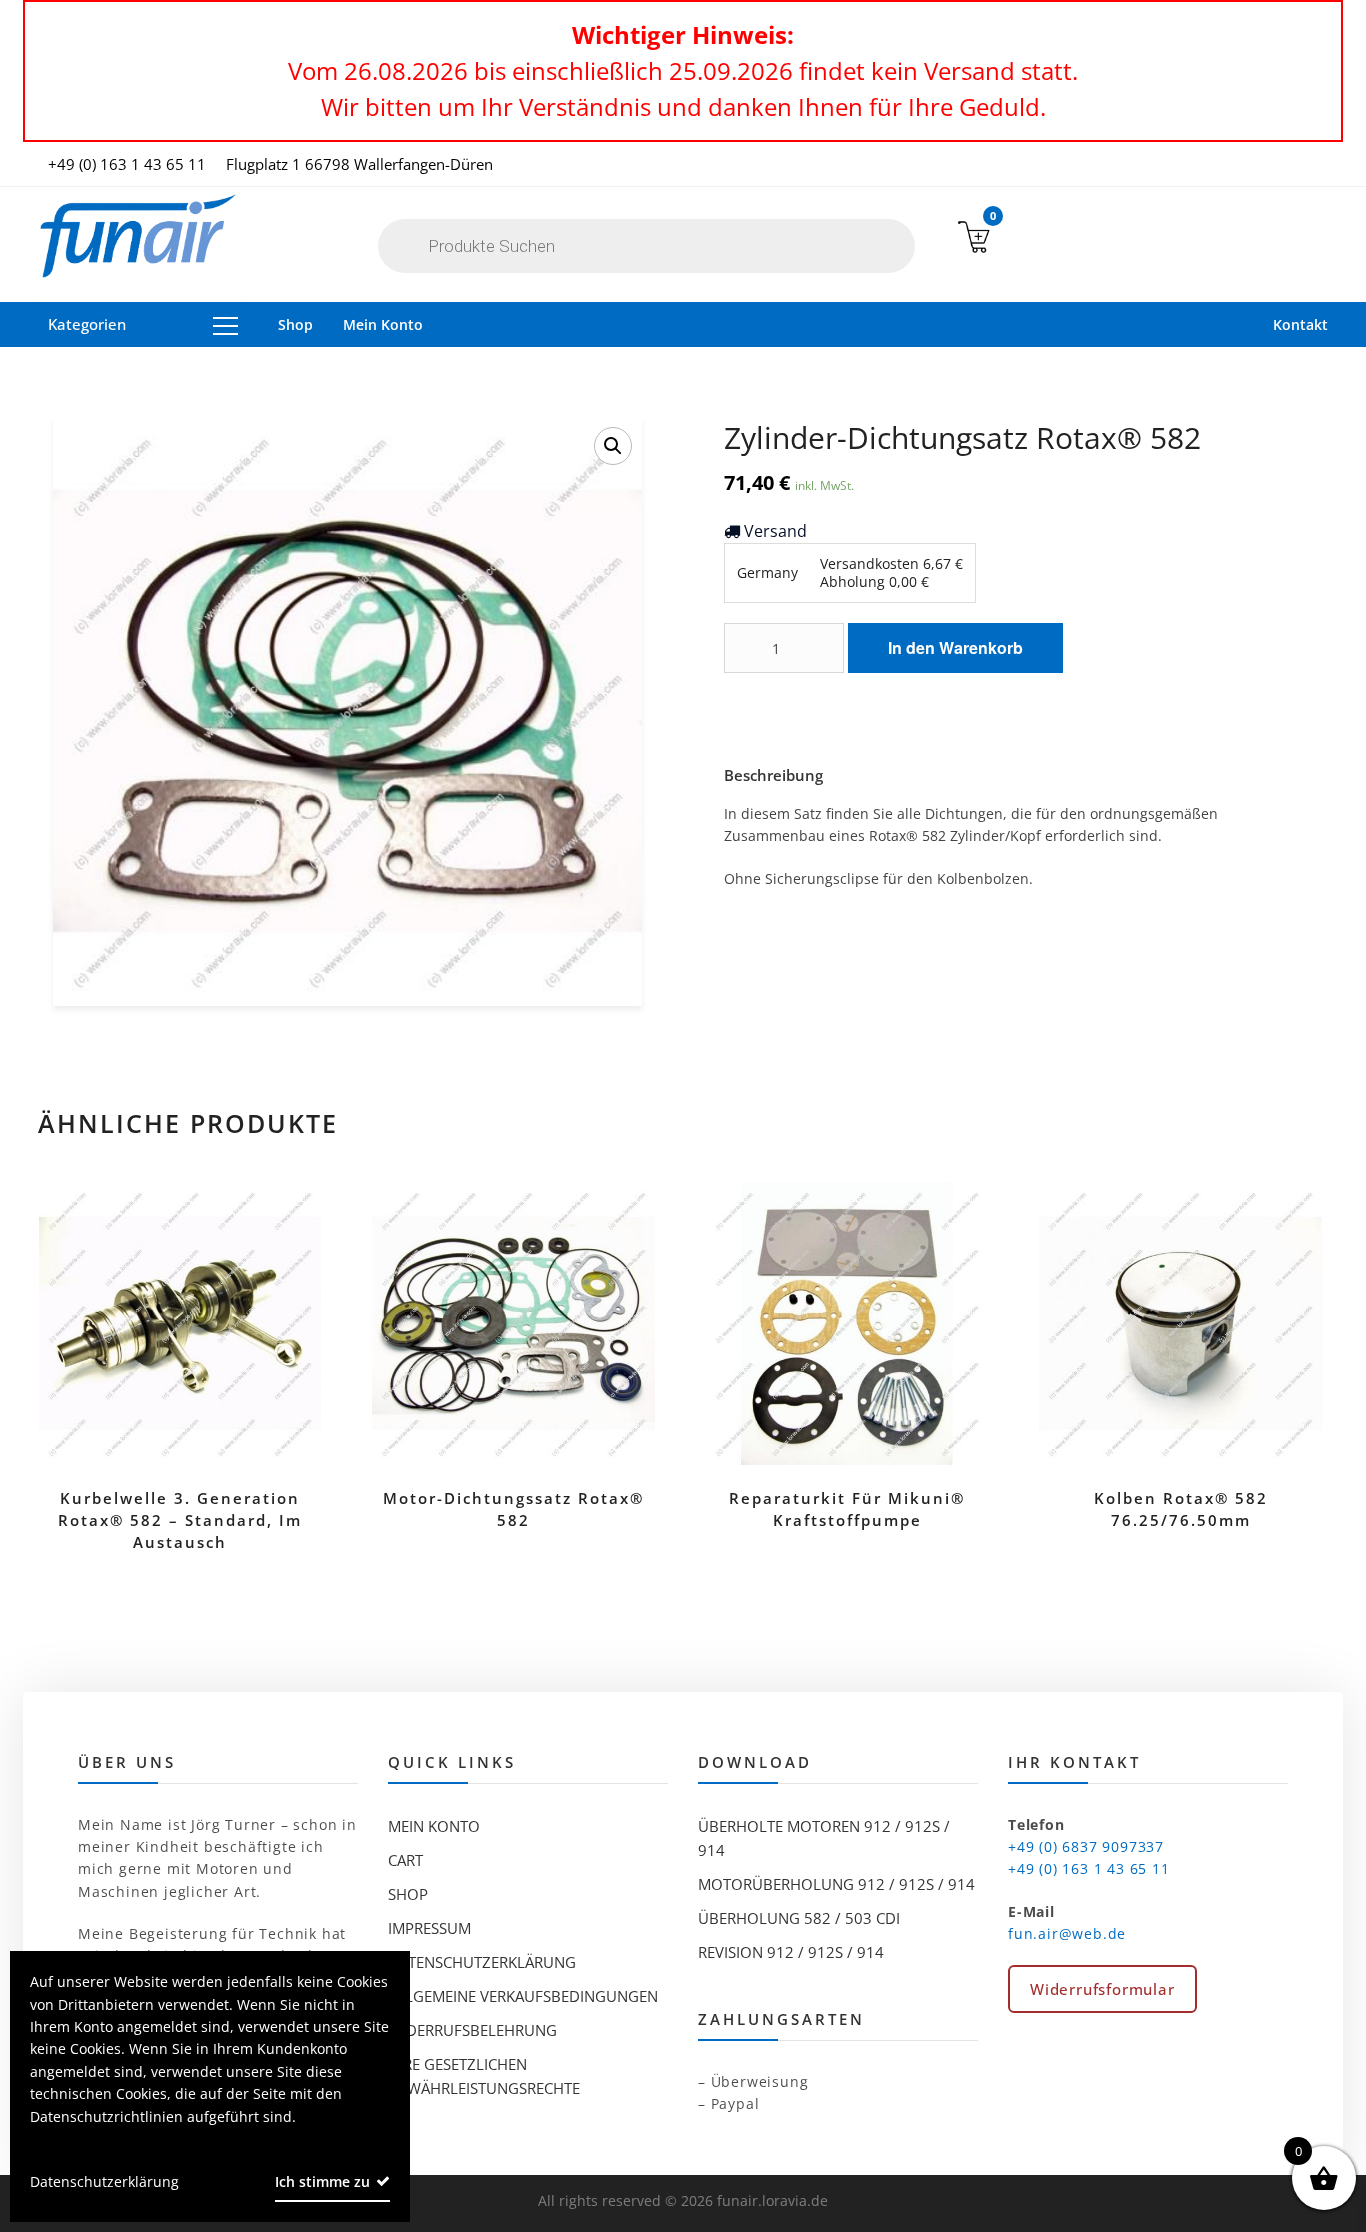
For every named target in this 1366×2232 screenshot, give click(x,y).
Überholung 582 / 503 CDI (799, 1918)
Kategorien (87, 324)
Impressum (429, 1928)
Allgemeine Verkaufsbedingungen (523, 1996)
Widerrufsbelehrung (472, 2030)
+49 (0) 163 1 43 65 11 (127, 164)
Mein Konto (383, 324)
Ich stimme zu (322, 2181)
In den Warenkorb (955, 647)
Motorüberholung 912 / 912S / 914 (836, 1884)
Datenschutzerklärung (482, 1962)
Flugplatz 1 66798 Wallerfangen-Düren (359, 164)
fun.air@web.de (1067, 1933)
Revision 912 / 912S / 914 (791, 1952)
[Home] (138, 237)
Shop (295, 324)
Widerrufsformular (1102, 1989)
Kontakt (1300, 324)
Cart (405, 1860)
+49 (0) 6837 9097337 (1086, 1846)
